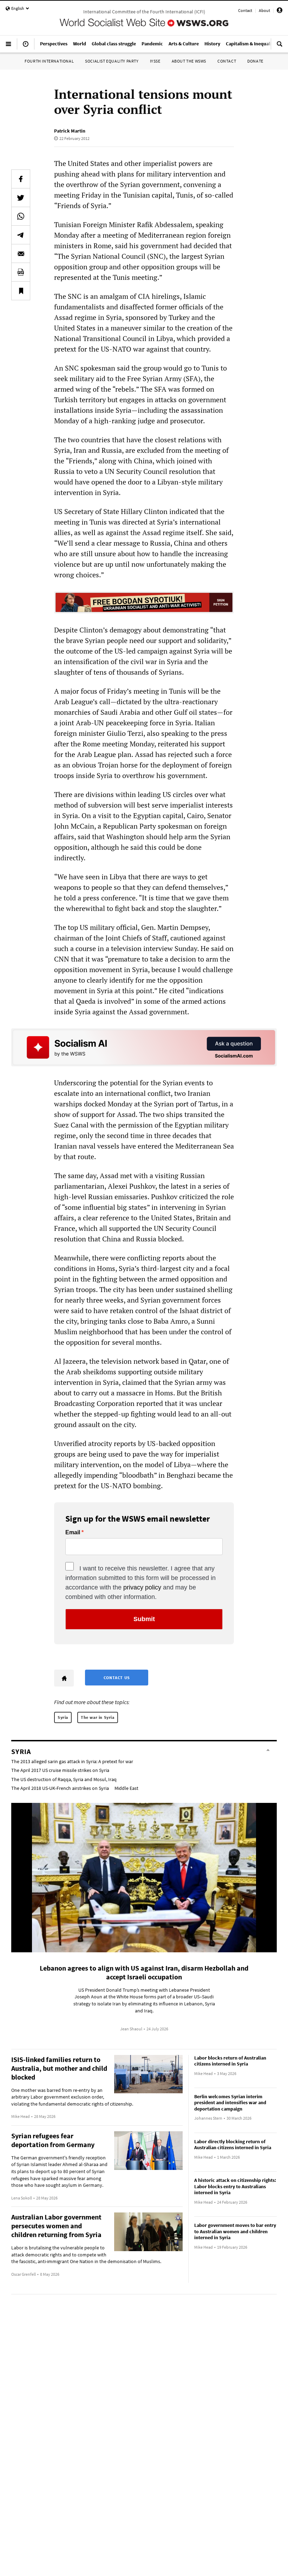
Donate (255, 61)
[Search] (280, 47)
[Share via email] (21, 253)
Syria (63, 1717)
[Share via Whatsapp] (21, 216)
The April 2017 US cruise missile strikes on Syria (60, 1770)
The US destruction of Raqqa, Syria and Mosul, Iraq (64, 1779)
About (264, 10)
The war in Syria (98, 1717)
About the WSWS (189, 61)
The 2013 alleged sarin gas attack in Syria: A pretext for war (72, 1761)
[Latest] (26, 47)
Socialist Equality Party (112, 61)
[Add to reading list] (21, 291)
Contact (245, 10)
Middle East (126, 1788)
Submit (144, 1619)
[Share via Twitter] (21, 198)
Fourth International (49, 61)
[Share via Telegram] (21, 235)
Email (73, 1533)
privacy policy (142, 1587)
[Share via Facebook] (21, 179)
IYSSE (155, 61)
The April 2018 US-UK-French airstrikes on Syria (60, 1788)
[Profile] (280, 11)
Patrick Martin (70, 131)
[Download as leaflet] (21, 272)
